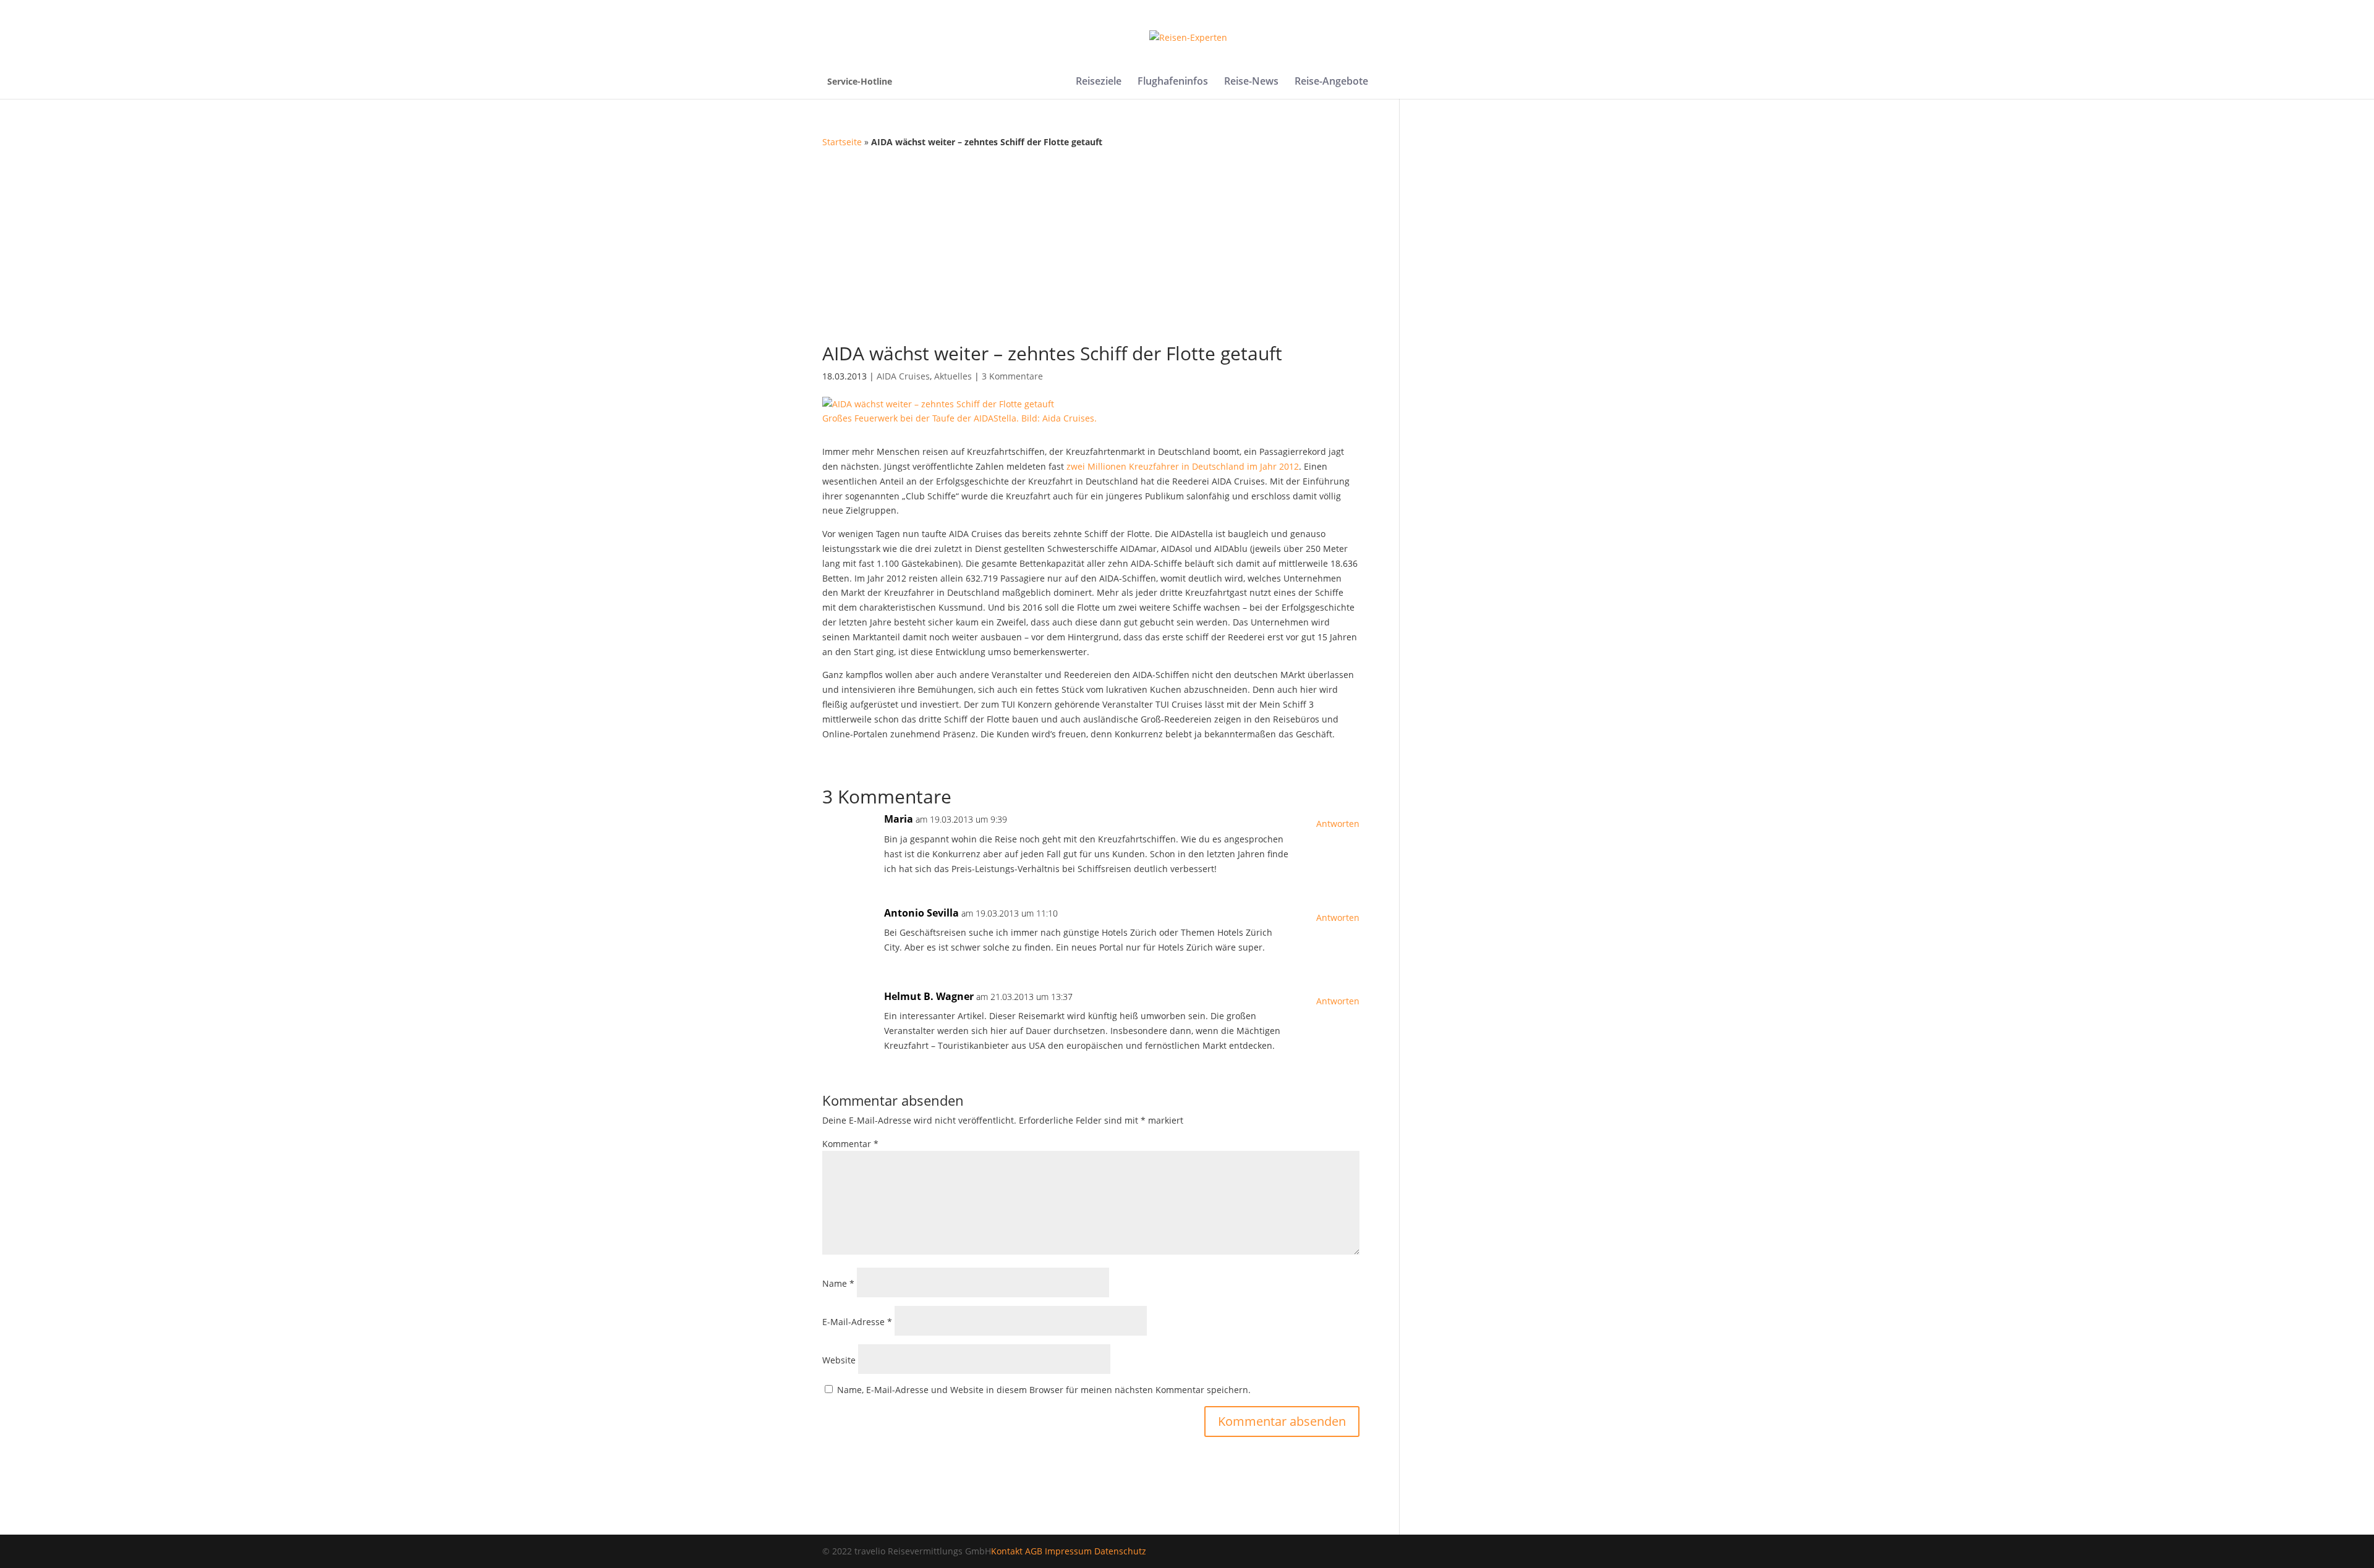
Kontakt (1007, 1551)
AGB (1034, 1551)
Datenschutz (1120, 1551)
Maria (899, 819)
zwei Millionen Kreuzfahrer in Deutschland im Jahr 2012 (1183, 466)
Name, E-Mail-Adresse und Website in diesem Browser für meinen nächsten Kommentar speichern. (1044, 1390)
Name (838, 1283)
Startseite (842, 142)
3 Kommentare (1012, 376)
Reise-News (1251, 82)
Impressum (1068, 1551)
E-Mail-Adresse (857, 1322)
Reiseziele (1099, 82)
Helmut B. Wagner (929, 996)
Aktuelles (953, 376)
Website (839, 1360)
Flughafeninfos (1173, 82)
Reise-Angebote (1331, 82)
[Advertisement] (1187, 242)
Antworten (1338, 824)
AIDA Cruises (903, 376)
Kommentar (850, 1144)
